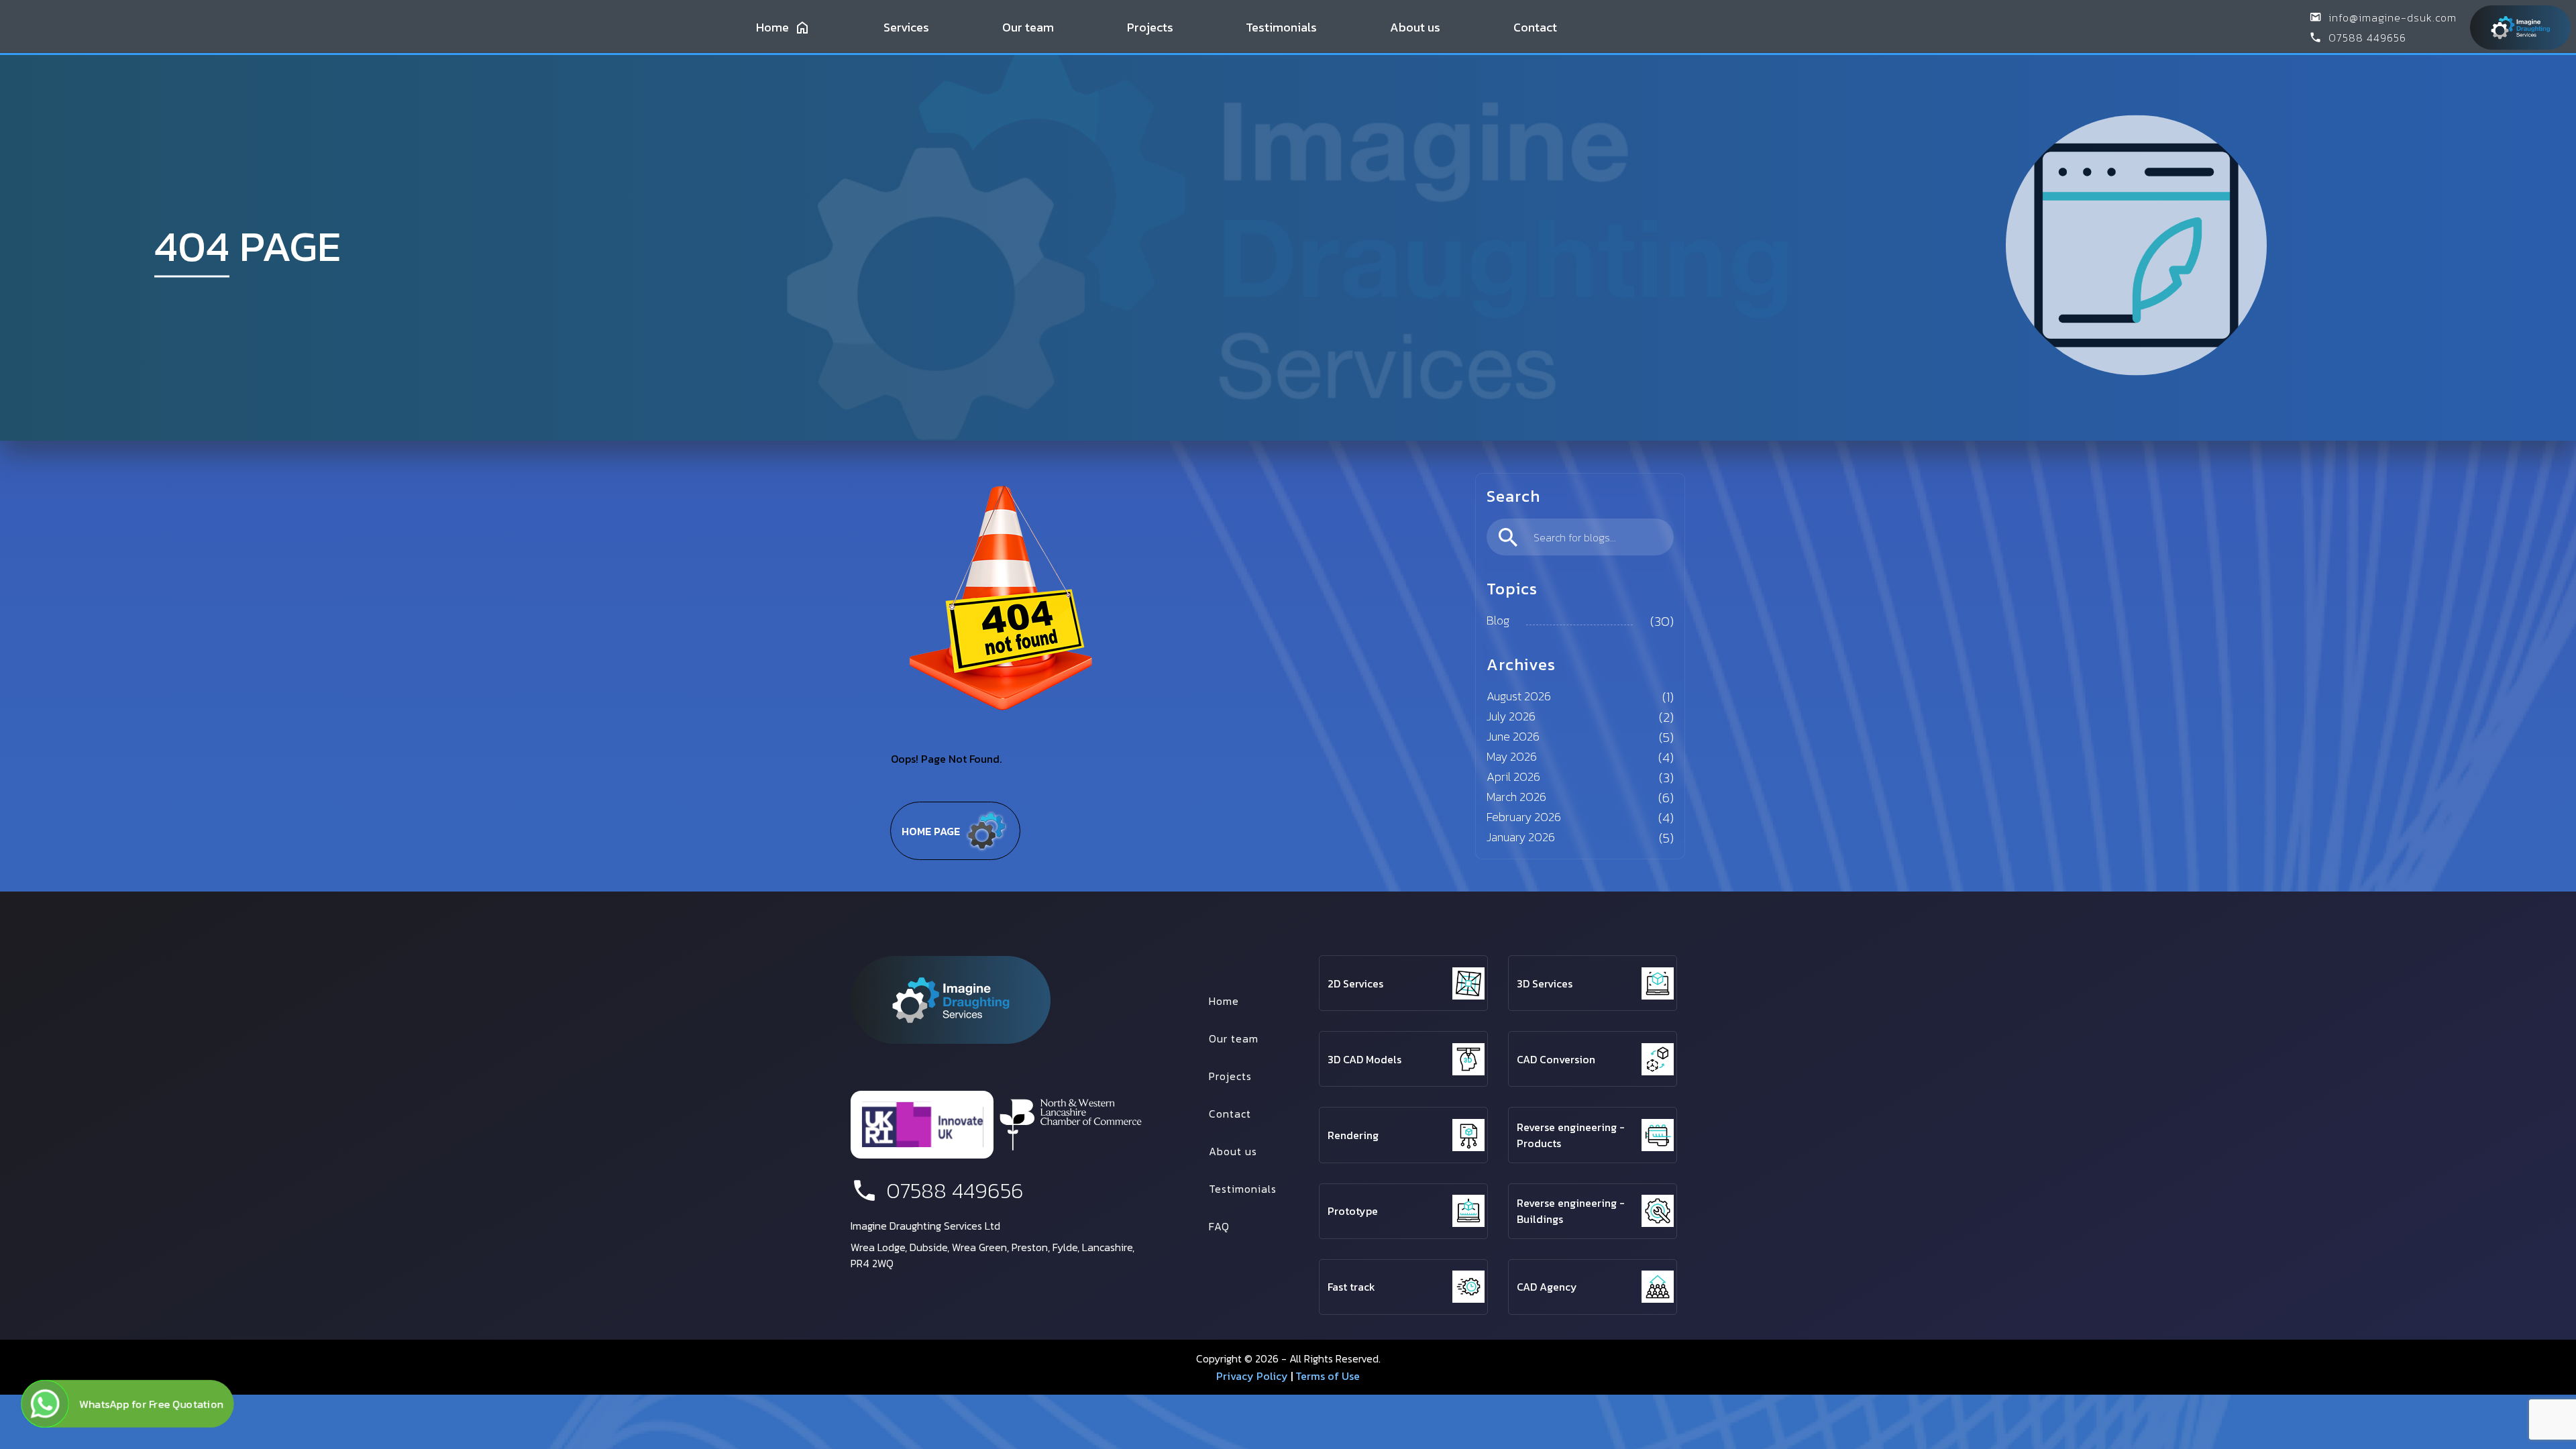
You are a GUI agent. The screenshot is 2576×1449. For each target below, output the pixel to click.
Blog (1498, 620)
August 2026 (1519, 696)
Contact (1535, 27)
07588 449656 (2367, 38)
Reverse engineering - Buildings (1571, 1211)
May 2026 (1512, 756)
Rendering (1353, 1135)
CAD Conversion (1556, 1059)
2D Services (1355, 983)
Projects (1150, 27)
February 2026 (1524, 817)
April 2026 (1513, 776)
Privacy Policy (1252, 1376)
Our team (1028, 27)
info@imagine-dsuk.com (2393, 17)
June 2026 (1513, 736)
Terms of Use (1328, 1376)
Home (772, 27)
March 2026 (1516, 797)
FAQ (1219, 1226)
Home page (931, 831)
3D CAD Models (1364, 1059)
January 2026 (1521, 837)
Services (906, 27)
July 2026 (1511, 716)
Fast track (1351, 1287)
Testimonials (1281, 27)
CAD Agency (1547, 1287)
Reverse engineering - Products (1571, 1135)
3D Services (1545, 983)
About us (1415, 27)
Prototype (1353, 1211)
